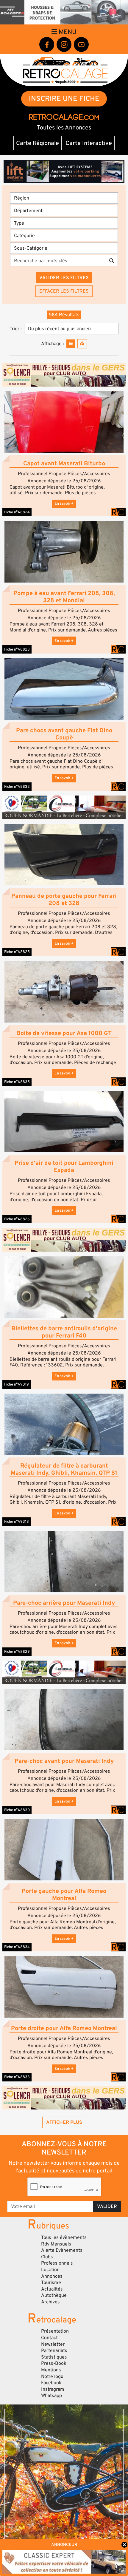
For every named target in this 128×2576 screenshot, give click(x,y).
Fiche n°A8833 (17, 2077)
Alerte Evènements (62, 2250)
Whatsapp (51, 2396)
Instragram (53, 2389)
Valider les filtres (64, 278)
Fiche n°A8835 (17, 1082)
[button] (64, 422)
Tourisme (51, 2282)
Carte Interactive (89, 143)
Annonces (52, 2276)
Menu (67, 32)
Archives (50, 2302)
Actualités (52, 2289)
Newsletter (53, 2344)
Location (50, 2270)
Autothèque (54, 2295)
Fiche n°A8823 (17, 649)
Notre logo (52, 2376)
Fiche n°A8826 (17, 1219)
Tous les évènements (64, 2237)
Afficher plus (64, 2122)
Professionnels (57, 2263)
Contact (49, 2338)
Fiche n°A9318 (17, 1522)
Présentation (55, 2331)
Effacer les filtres (64, 291)
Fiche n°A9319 (17, 1384)
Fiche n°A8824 (17, 512)
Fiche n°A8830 (17, 1810)
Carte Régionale (38, 143)
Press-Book (54, 2363)
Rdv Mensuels (56, 2244)
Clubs (47, 2257)
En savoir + (64, 504)
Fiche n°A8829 (17, 1652)
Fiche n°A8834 (17, 1947)
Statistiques (54, 2357)
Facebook (51, 2383)
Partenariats (54, 2350)
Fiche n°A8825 (17, 952)
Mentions (51, 2370)
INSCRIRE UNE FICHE (64, 99)
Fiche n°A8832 (17, 787)
